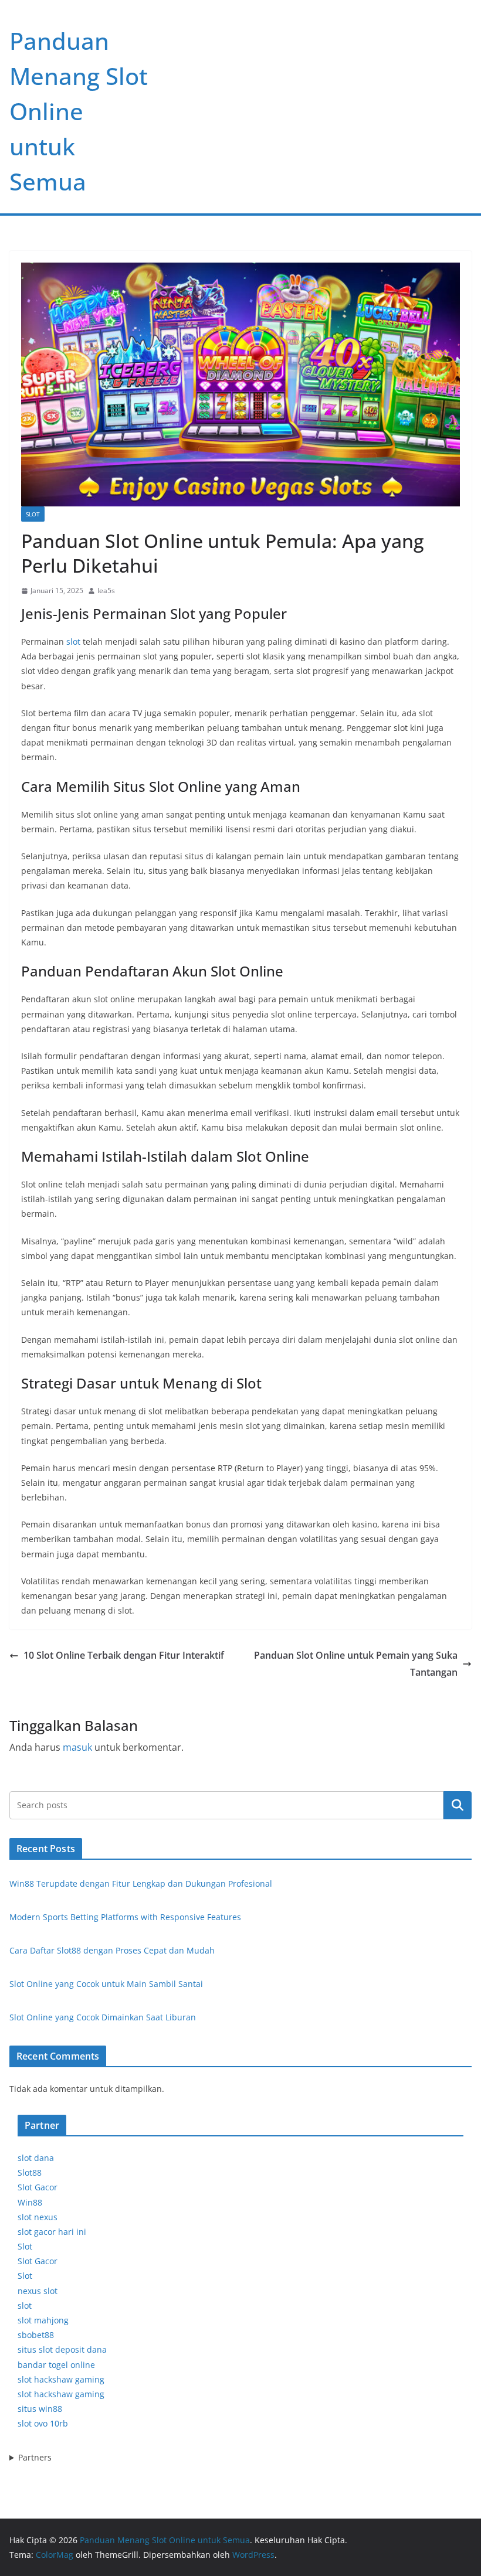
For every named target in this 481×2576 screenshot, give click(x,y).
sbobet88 (36, 2335)
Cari (458, 1805)
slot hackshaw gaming (61, 2379)
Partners (35, 2457)
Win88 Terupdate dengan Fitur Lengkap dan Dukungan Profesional (141, 1883)
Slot (33, 514)
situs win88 (40, 2409)
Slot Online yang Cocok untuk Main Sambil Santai (106, 1984)
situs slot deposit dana (62, 2349)
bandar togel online (56, 2365)
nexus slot (38, 2291)
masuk (77, 1747)
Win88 (30, 2202)
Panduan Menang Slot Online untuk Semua (79, 111)
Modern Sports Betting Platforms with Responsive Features (125, 1917)
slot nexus (38, 2217)
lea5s (106, 591)
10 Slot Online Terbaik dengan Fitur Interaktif (124, 1655)
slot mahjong (43, 2320)
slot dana (36, 2158)
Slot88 (30, 2172)
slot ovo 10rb (43, 2423)
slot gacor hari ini (52, 2232)
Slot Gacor (38, 2187)
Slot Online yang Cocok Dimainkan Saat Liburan (103, 2017)
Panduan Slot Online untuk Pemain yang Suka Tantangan (356, 1664)
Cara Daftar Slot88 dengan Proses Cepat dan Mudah (112, 1950)
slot (73, 642)
